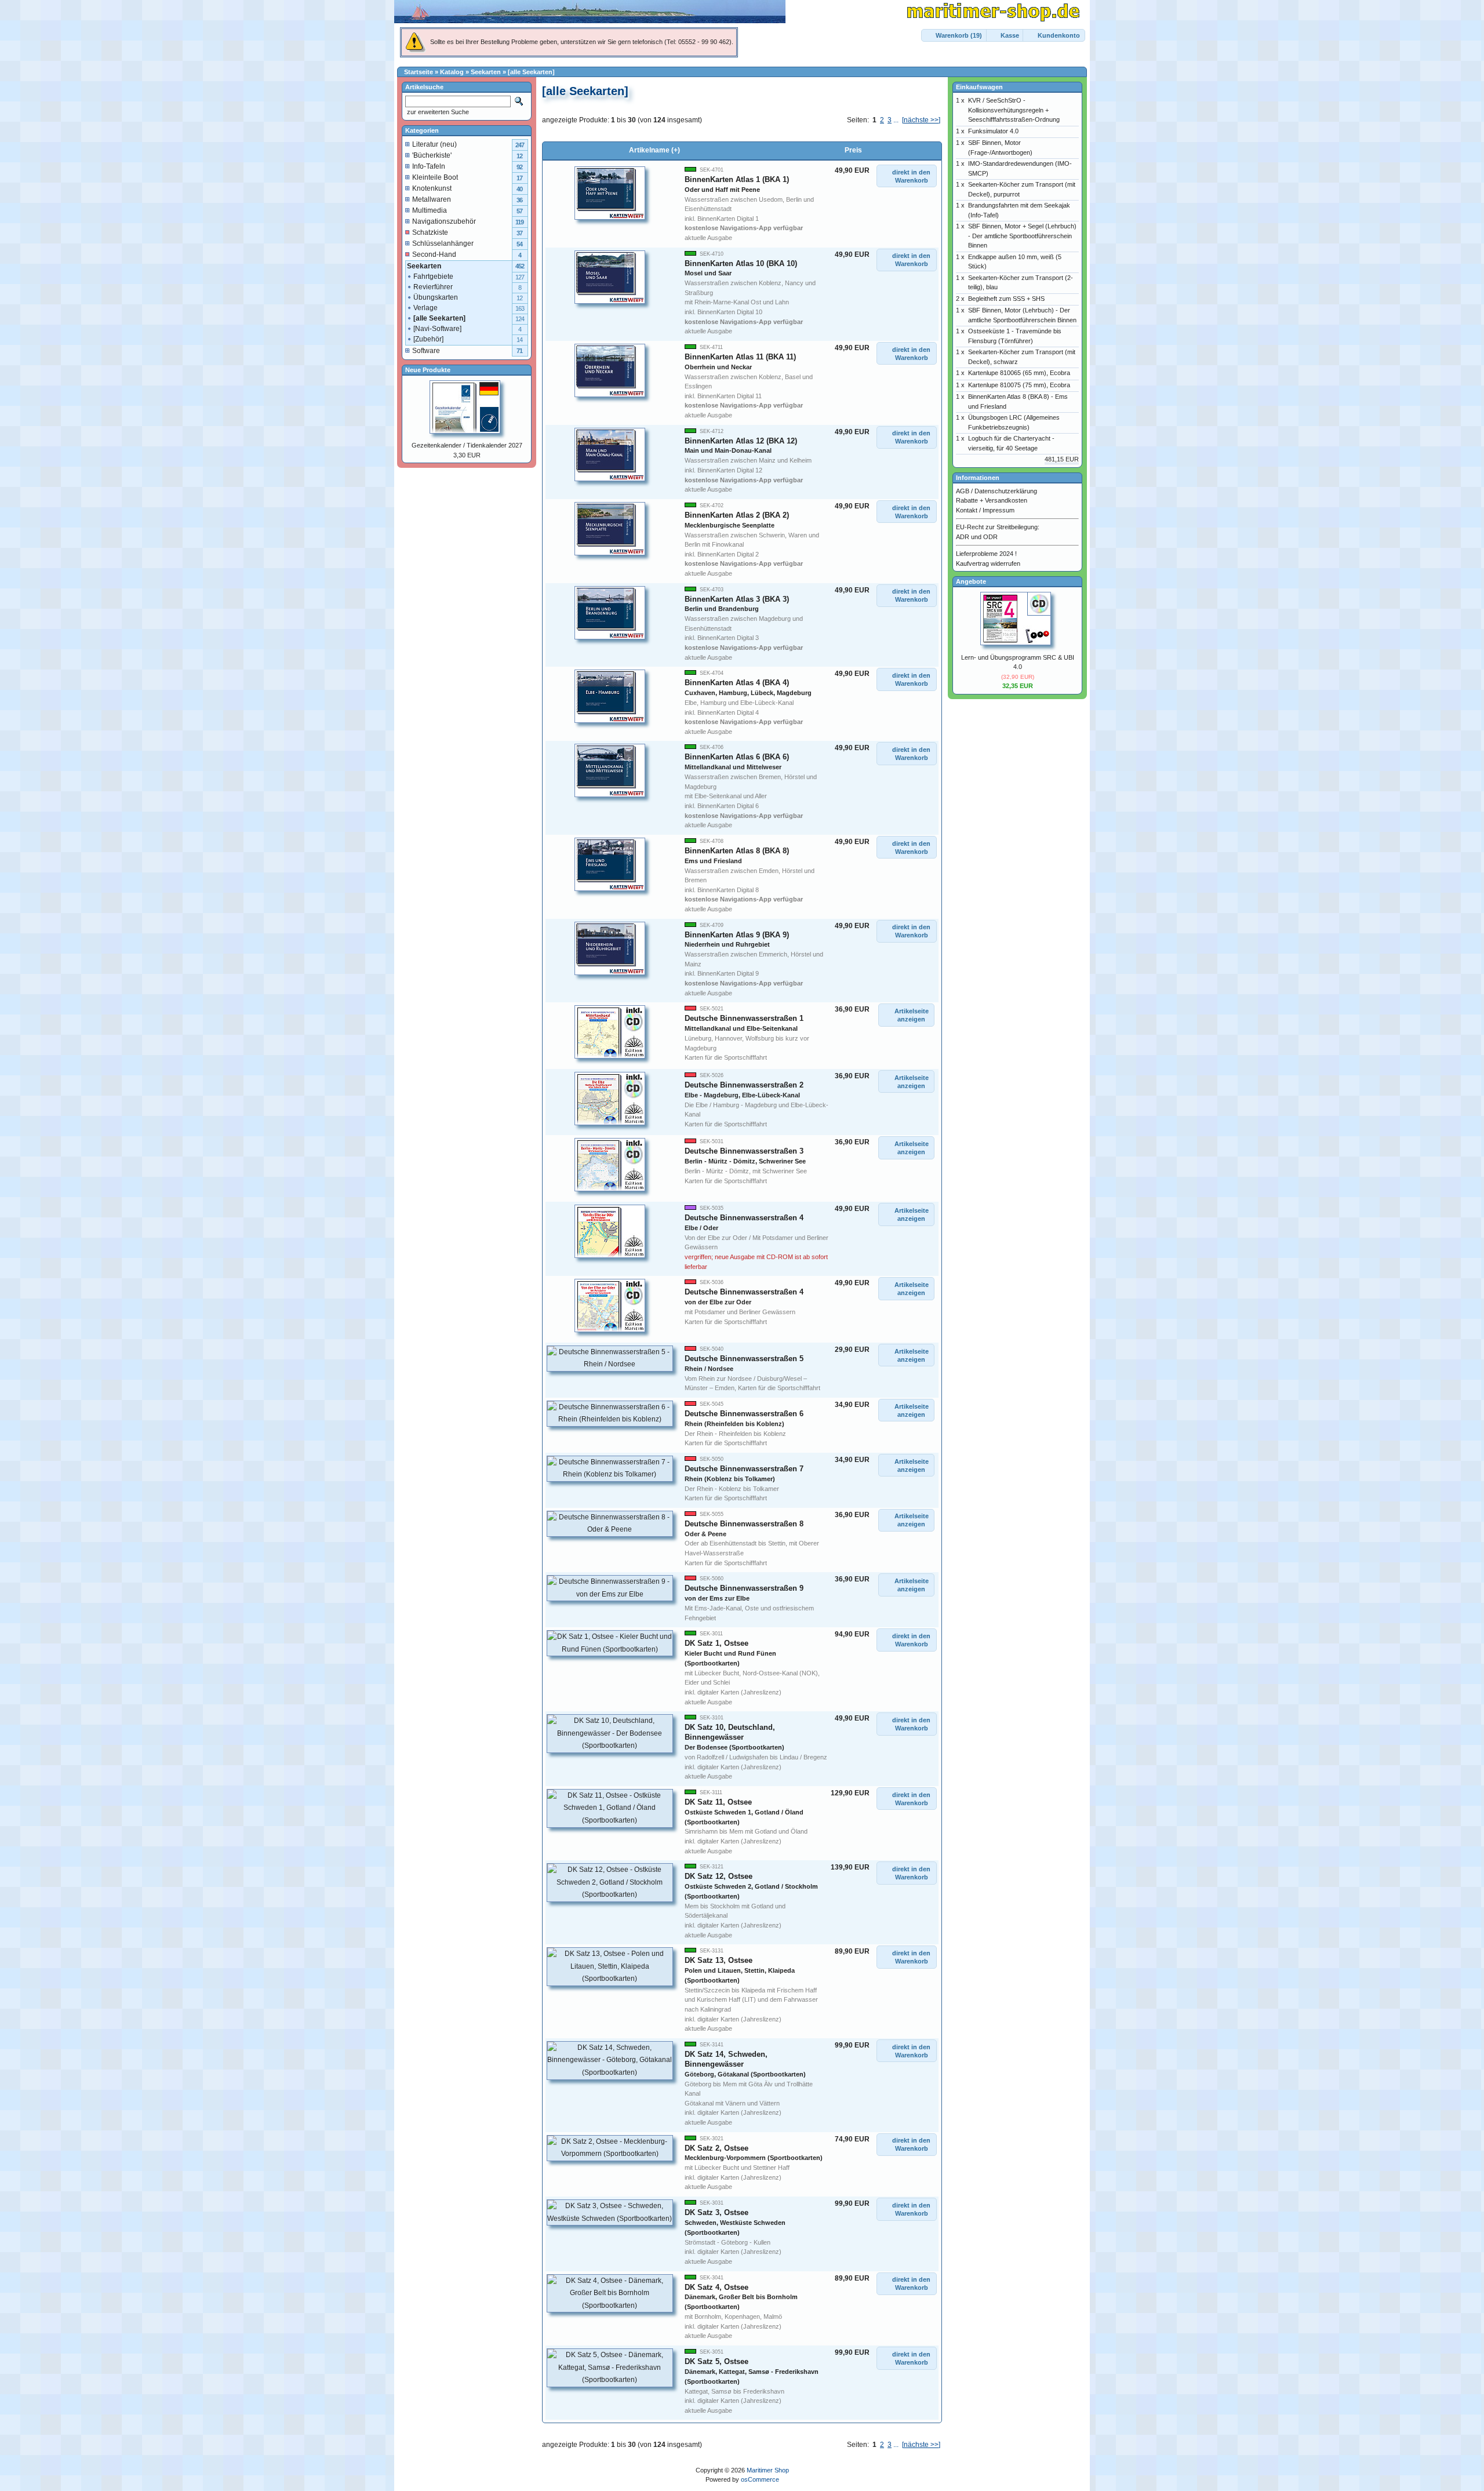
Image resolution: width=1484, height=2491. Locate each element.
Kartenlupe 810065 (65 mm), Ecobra (1019, 373)
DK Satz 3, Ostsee (735, 2222)
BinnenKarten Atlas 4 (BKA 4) (748, 687)
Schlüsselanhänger (443, 243)
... (896, 120)
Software (426, 351)
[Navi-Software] (437, 329)
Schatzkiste (430, 232)
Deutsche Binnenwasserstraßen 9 (744, 1593)
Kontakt (967, 510)
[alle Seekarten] (531, 72)
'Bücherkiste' (432, 155)
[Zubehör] (428, 339)
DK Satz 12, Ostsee (751, 1886)
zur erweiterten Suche (437, 112)
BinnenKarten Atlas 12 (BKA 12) (741, 446)
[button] (954, 36)
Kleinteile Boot (435, 177)
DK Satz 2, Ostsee (754, 2153)
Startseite (419, 72)
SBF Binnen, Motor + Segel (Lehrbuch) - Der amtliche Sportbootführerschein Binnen (1022, 236)
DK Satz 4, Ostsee (741, 2297)
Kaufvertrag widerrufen (988, 563)
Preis (853, 150)
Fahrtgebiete (433, 277)
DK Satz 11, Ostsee (744, 1812)
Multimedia (430, 210)
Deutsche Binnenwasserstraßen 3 (745, 1156)
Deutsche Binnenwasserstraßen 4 (744, 1297)
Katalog (452, 72)
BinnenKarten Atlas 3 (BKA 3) (737, 604)
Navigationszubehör (444, 221)
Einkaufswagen (979, 87)
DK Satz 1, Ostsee (730, 1653)
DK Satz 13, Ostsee (740, 1970)
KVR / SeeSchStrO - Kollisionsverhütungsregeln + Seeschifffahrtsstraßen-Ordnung (1014, 110)
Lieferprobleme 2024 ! (986, 554)
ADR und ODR (977, 537)
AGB (963, 491)
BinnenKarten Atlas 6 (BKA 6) (737, 761)
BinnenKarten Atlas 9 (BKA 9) (737, 939)
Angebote (971, 581)
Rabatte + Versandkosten (992, 500)
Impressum (999, 510)
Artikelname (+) (654, 150)
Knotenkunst (432, 188)
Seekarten (486, 72)
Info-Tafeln (429, 166)
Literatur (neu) (434, 144)
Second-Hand (434, 254)
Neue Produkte (428, 370)
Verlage (425, 308)
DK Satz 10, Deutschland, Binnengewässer (734, 1737)
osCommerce (760, 2479)
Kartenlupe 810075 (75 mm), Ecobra (1019, 385)
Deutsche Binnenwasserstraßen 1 (744, 1023)
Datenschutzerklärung (1006, 491)
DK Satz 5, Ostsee (752, 2371)
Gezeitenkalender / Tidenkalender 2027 (467, 445)
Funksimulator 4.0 (993, 131)
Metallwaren (432, 199)
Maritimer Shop (768, 2470)
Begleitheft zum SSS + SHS (1006, 299)
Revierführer (433, 287)
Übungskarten (436, 297)
